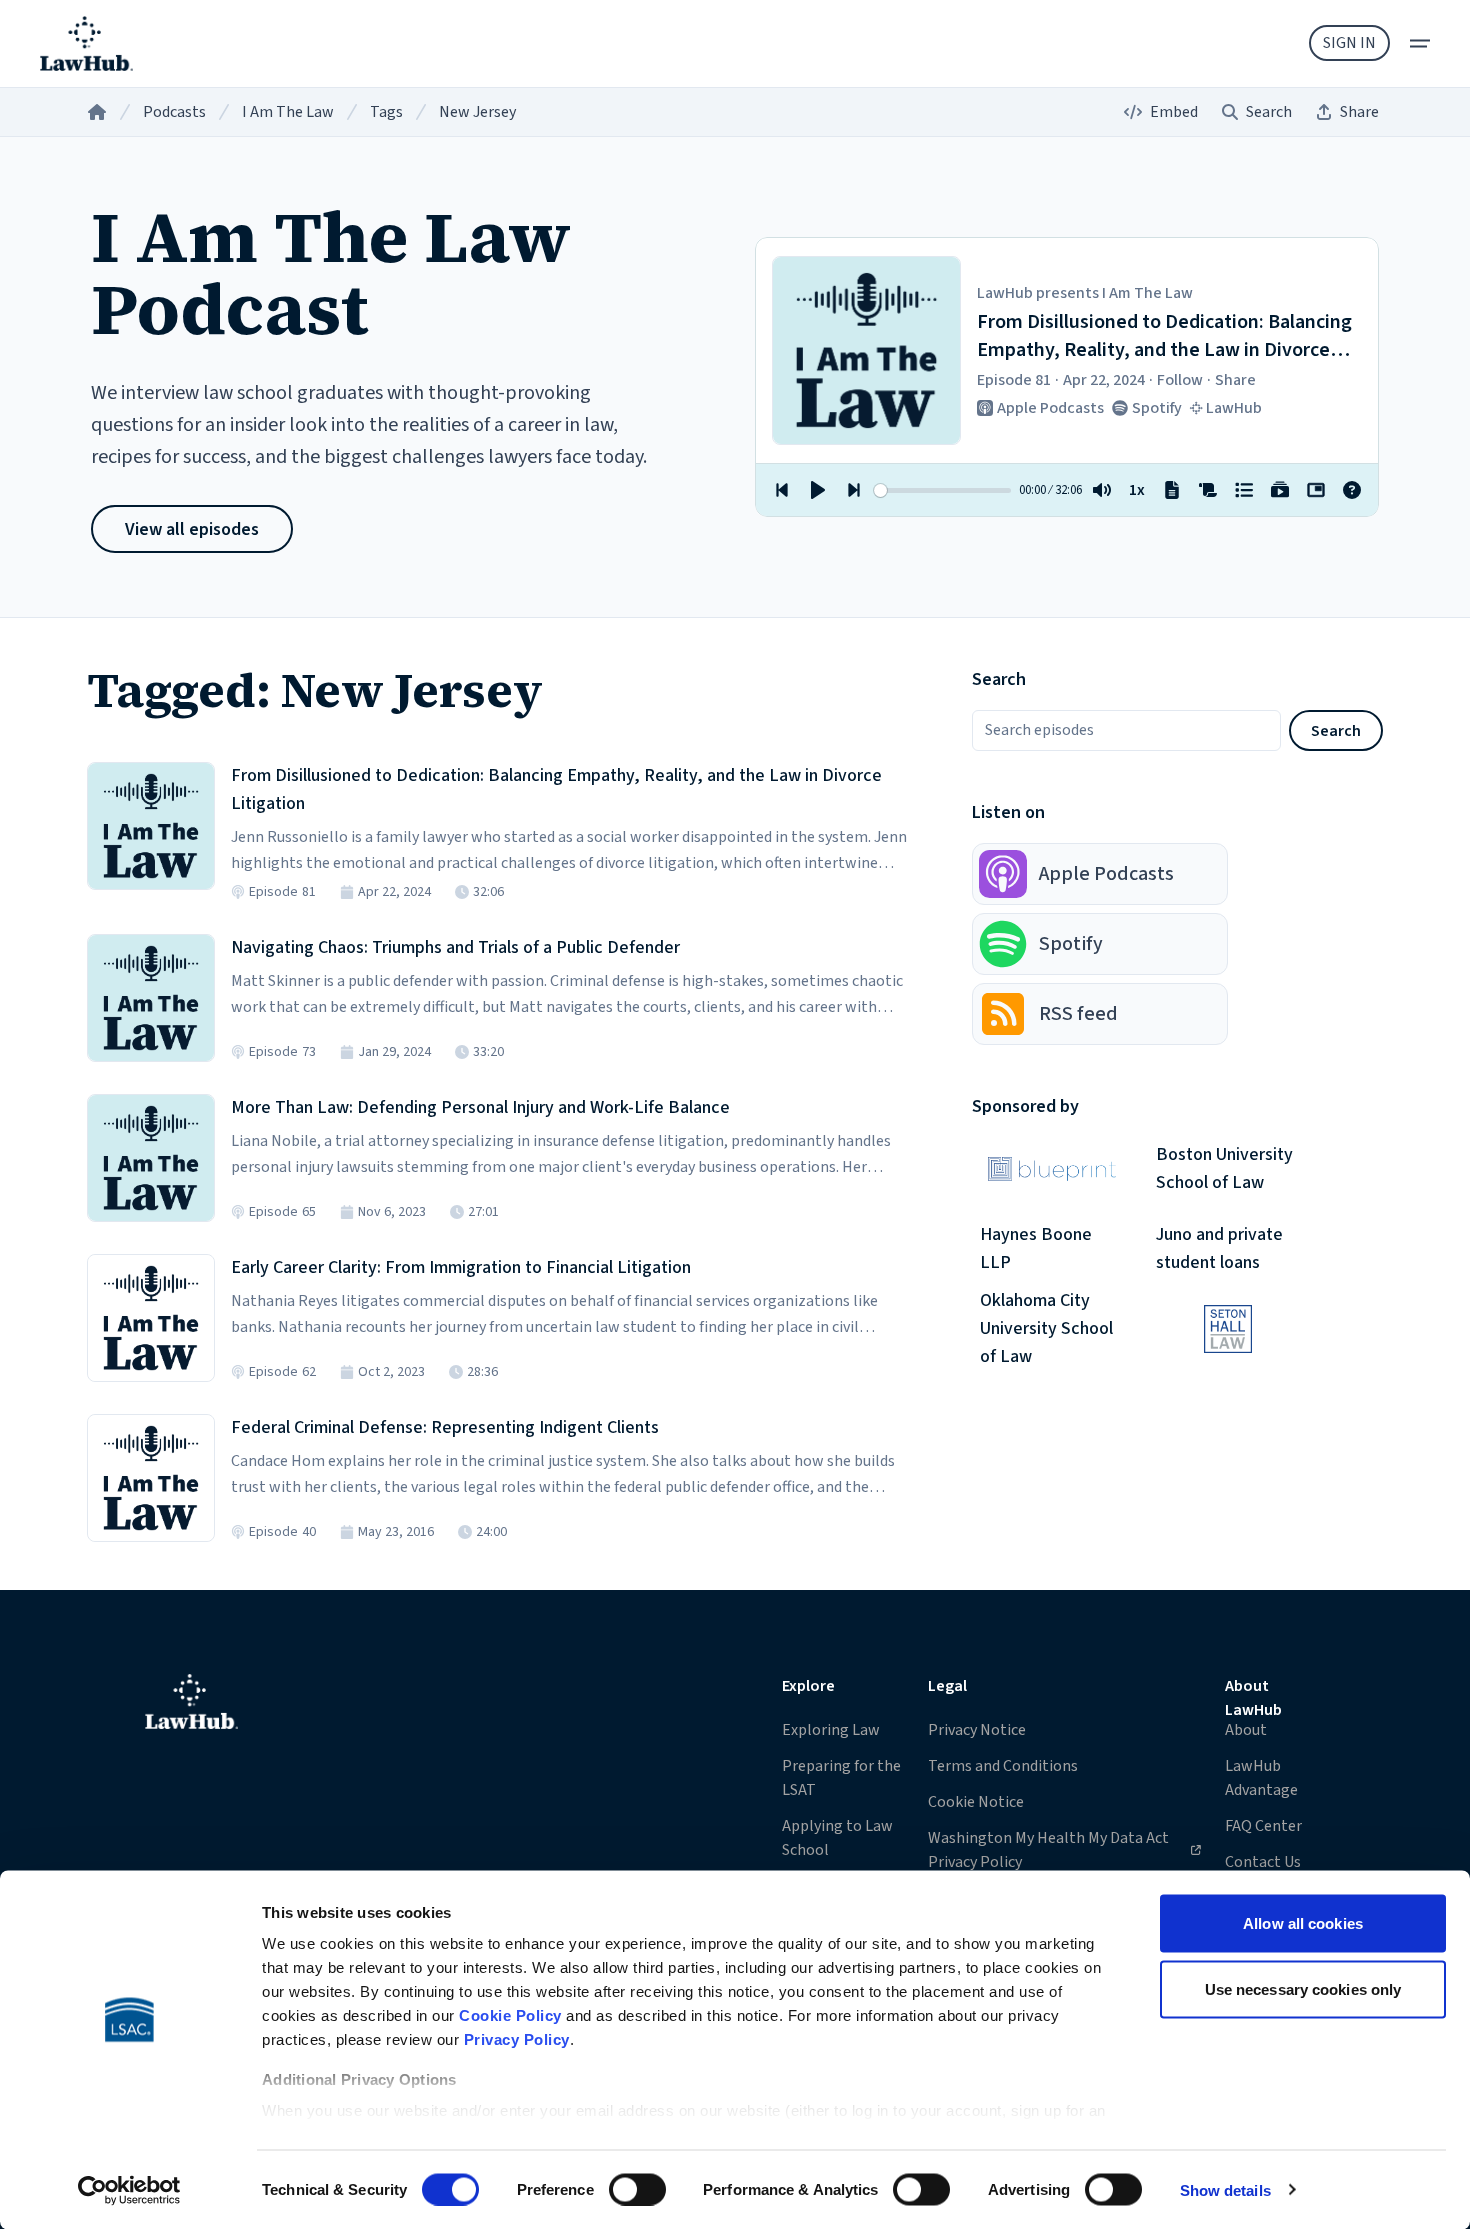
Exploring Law (831, 1730)
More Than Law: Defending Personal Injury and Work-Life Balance (480, 1107)
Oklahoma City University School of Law (1046, 1329)
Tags (386, 112)
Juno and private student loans (1219, 1248)
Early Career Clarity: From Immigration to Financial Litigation (461, 1267)
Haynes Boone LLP (1036, 1248)
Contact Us (1263, 1862)
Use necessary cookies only (1303, 1988)
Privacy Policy (517, 2039)
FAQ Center (1263, 1826)
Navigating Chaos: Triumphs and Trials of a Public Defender (455, 947)
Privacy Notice (977, 1730)
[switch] (637, 2189)
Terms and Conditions (1003, 1766)
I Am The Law (288, 112)
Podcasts (174, 112)
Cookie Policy (510, 2015)
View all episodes (192, 529)
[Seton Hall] (1228, 1329)
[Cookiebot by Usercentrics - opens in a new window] (129, 2190)
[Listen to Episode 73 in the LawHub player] (151, 998)
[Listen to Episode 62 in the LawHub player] (151, 1318)
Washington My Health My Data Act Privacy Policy (1048, 1849)
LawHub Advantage (1261, 1778)
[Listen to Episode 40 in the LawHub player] (151, 1478)
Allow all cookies (1303, 1923)
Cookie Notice (976, 1802)
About (1246, 1730)
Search (1336, 731)
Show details (1225, 2189)
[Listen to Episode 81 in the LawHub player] (151, 826)
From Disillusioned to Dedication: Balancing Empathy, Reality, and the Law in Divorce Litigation (556, 789)
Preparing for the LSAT (841, 1778)
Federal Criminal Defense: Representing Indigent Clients (445, 1427)
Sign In (1349, 43)
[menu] (1420, 43)
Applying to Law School (837, 1838)
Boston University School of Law (1224, 1168)
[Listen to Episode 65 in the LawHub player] (151, 1158)
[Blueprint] (1052, 1169)
